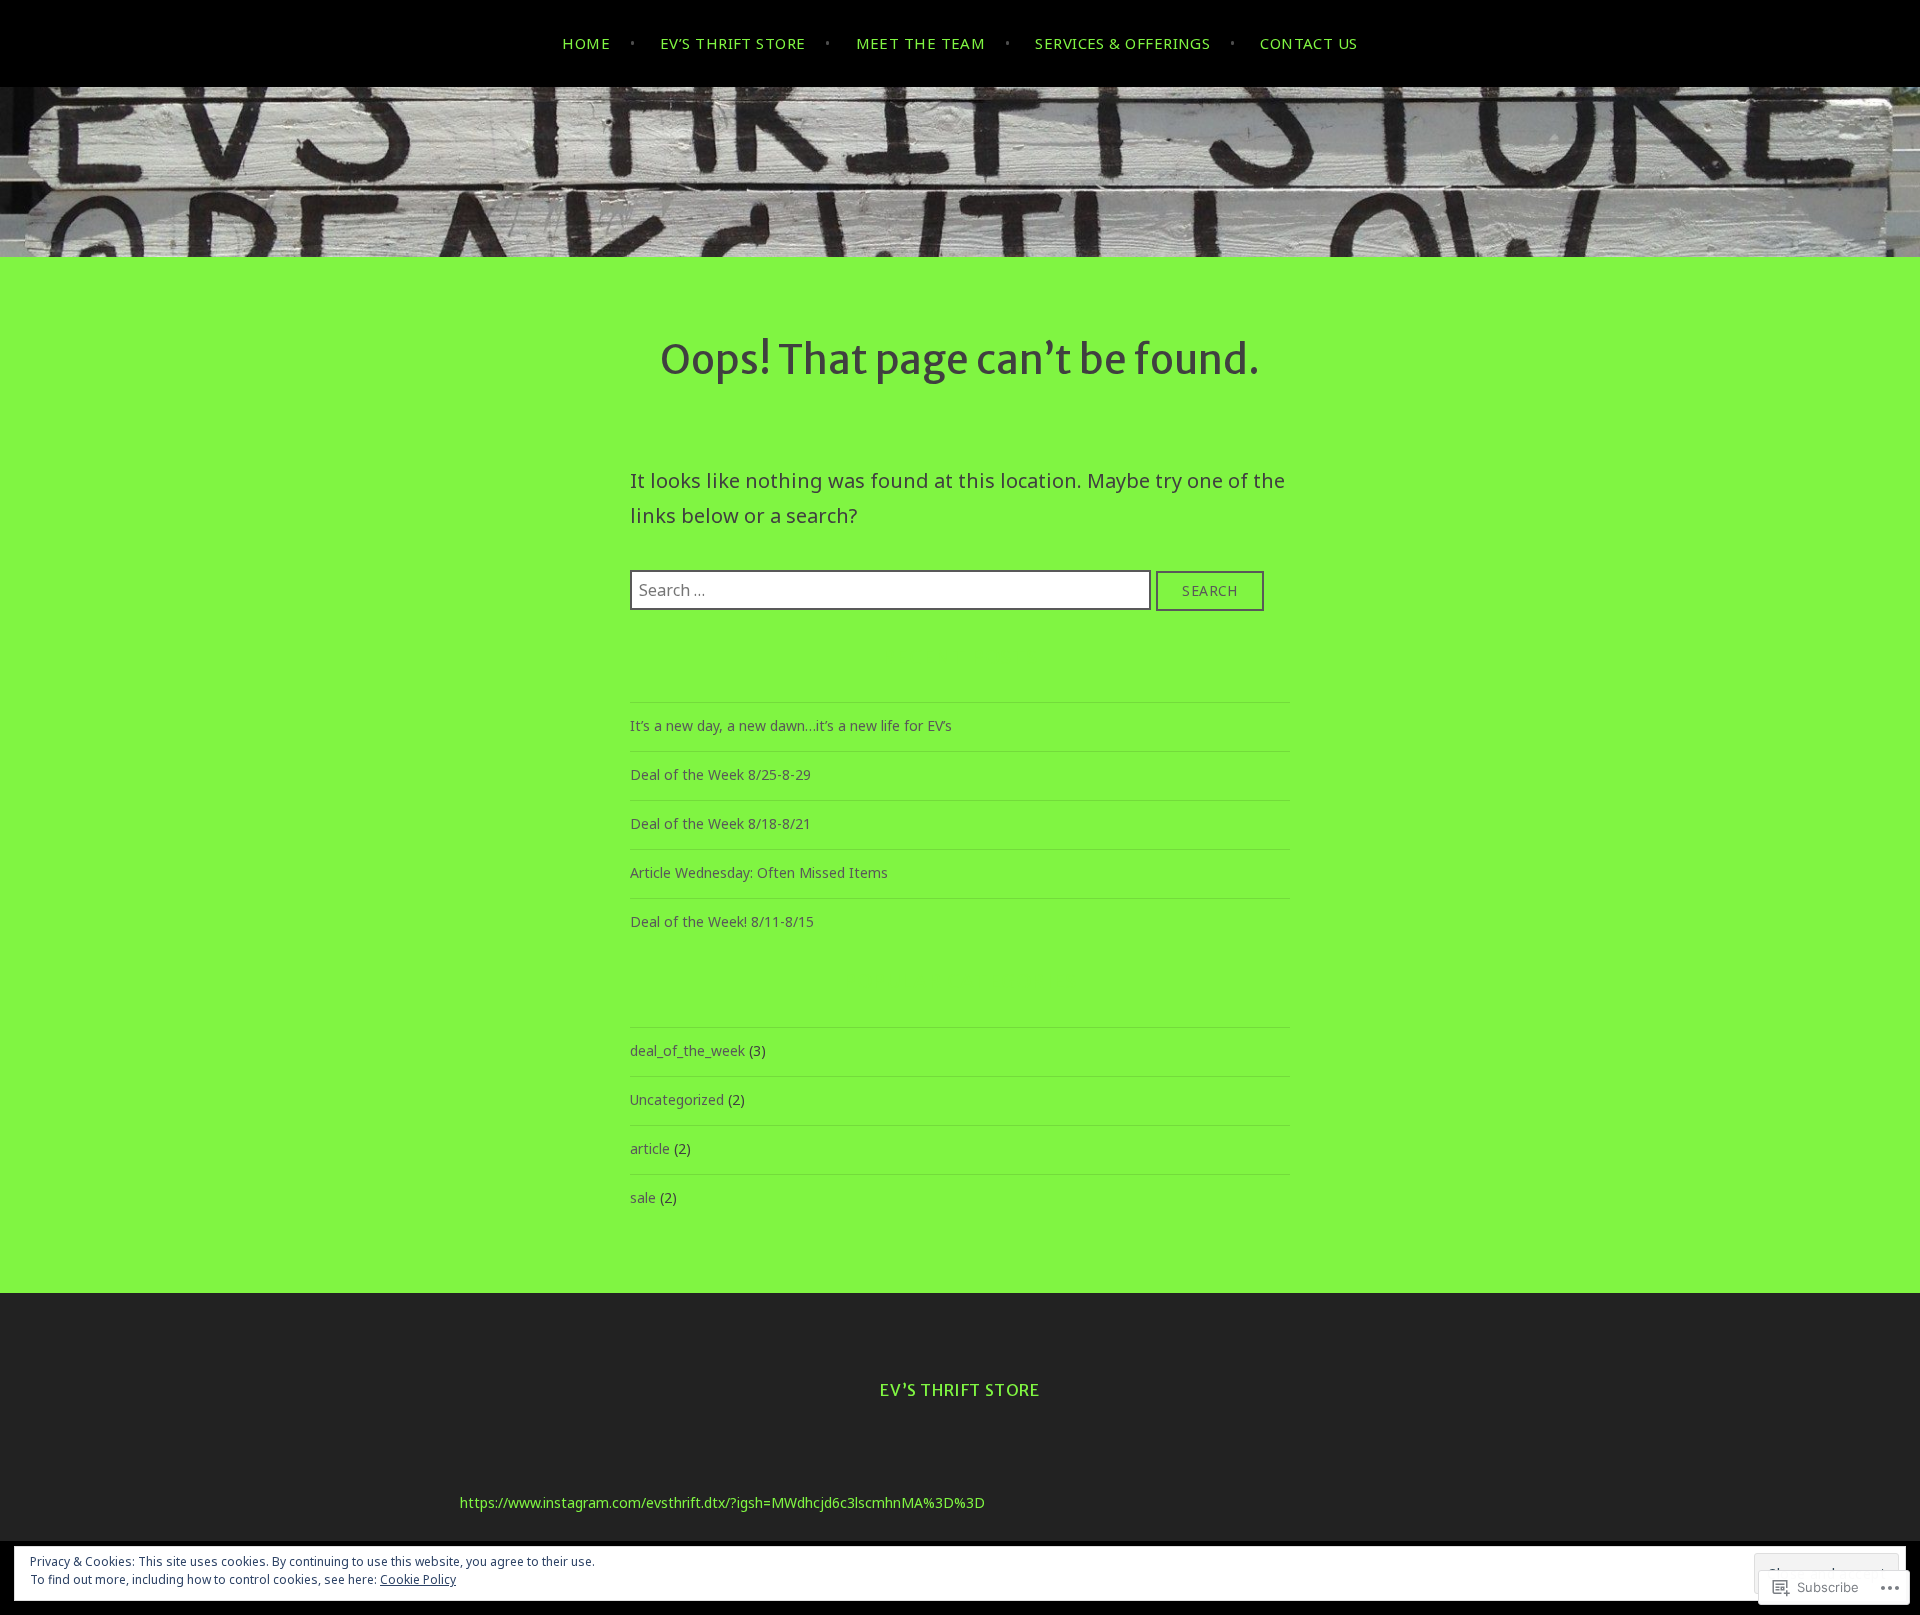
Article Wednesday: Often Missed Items (759, 872)
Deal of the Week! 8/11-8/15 (722, 921)
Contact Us (1309, 43)
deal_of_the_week (687, 1050)
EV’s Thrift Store (733, 43)
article (650, 1148)
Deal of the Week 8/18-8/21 (720, 823)
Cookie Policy (418, 1579)
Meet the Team (921, 43)
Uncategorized (677, 1099)
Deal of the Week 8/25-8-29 (720, 774)
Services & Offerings (1122, 43)
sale (643, 1197)
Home (586, 43)
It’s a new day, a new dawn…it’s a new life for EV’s (791, 725)
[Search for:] (893, 588)
